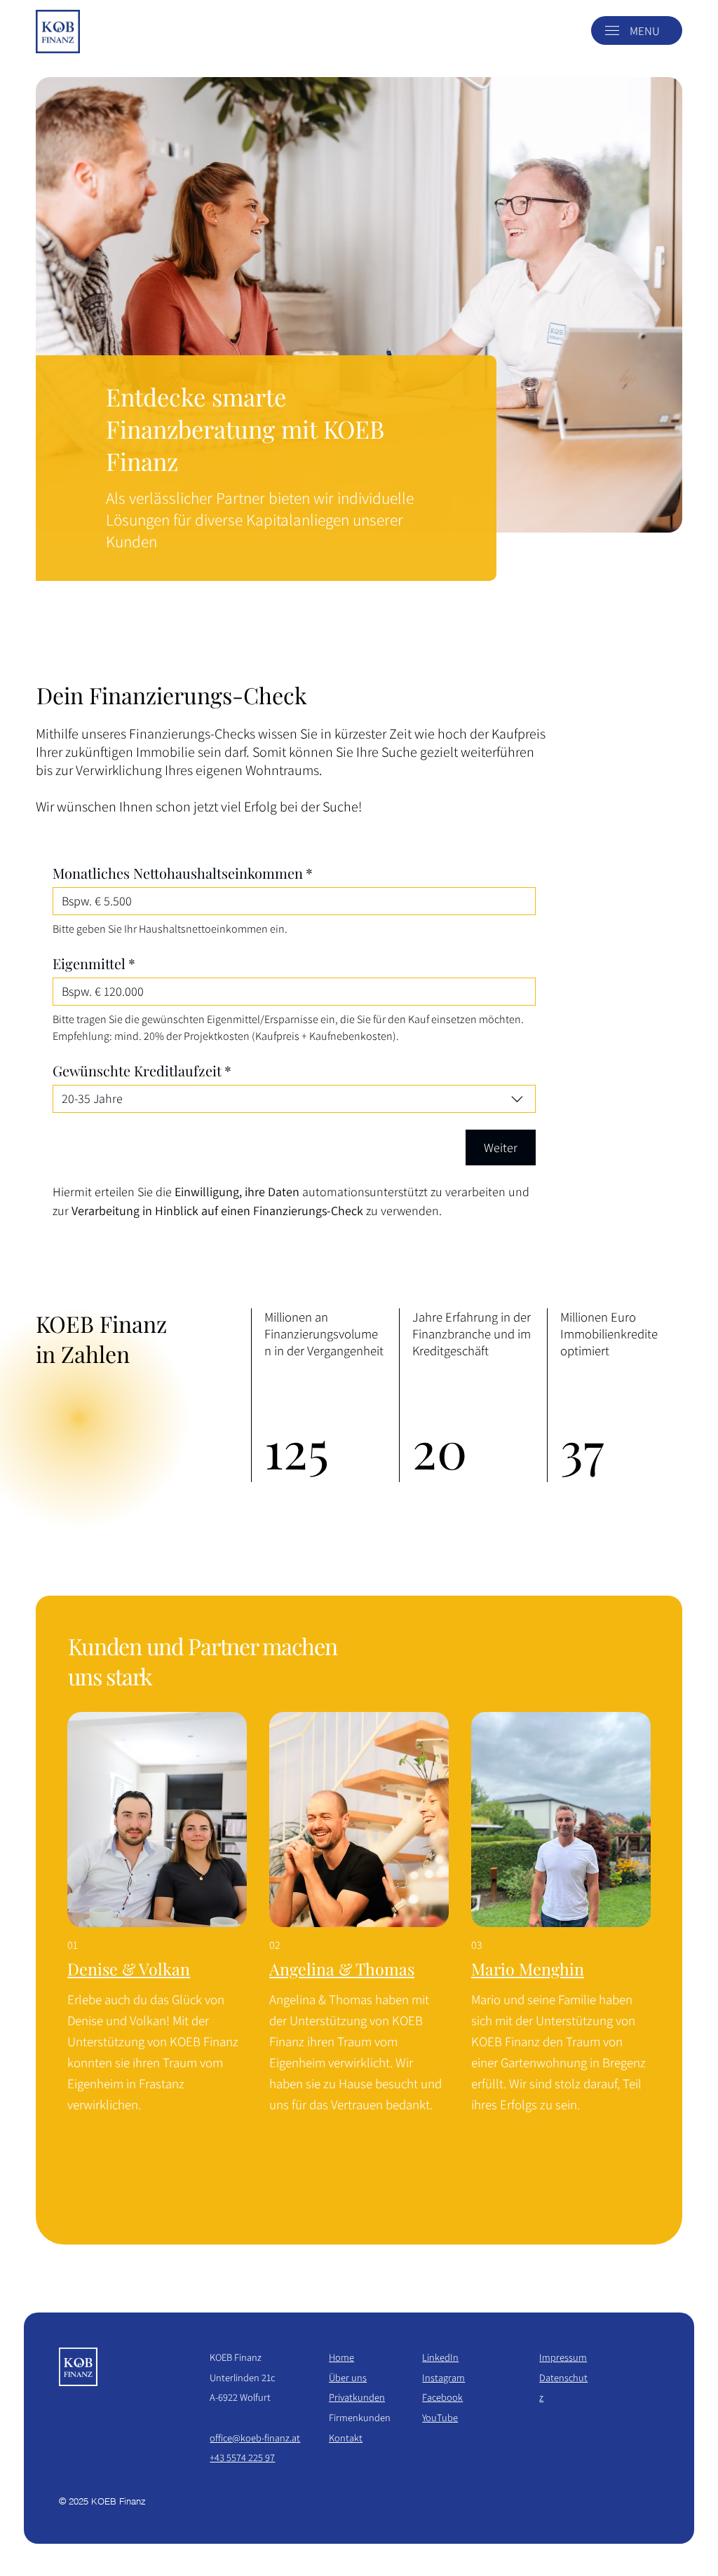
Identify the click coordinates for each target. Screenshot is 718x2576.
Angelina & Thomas (342, 1969)
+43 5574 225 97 (242, 2457)
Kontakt (346, 2438)
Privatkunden (357, 2397)
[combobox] (294, 1099)
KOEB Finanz (236, 2357)
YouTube (440, 2417)
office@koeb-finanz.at (255, 2438)
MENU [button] (645, 31)
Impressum (563, 2357)
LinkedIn (440, 2357)
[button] (612, 30)
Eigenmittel (94, 963)
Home (341, 2357)
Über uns (348, 2377)
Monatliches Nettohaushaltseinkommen (183, 873)
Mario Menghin (528, 1969)
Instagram (443, 2377)
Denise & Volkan (129, 1969)
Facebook (442, 2397)
